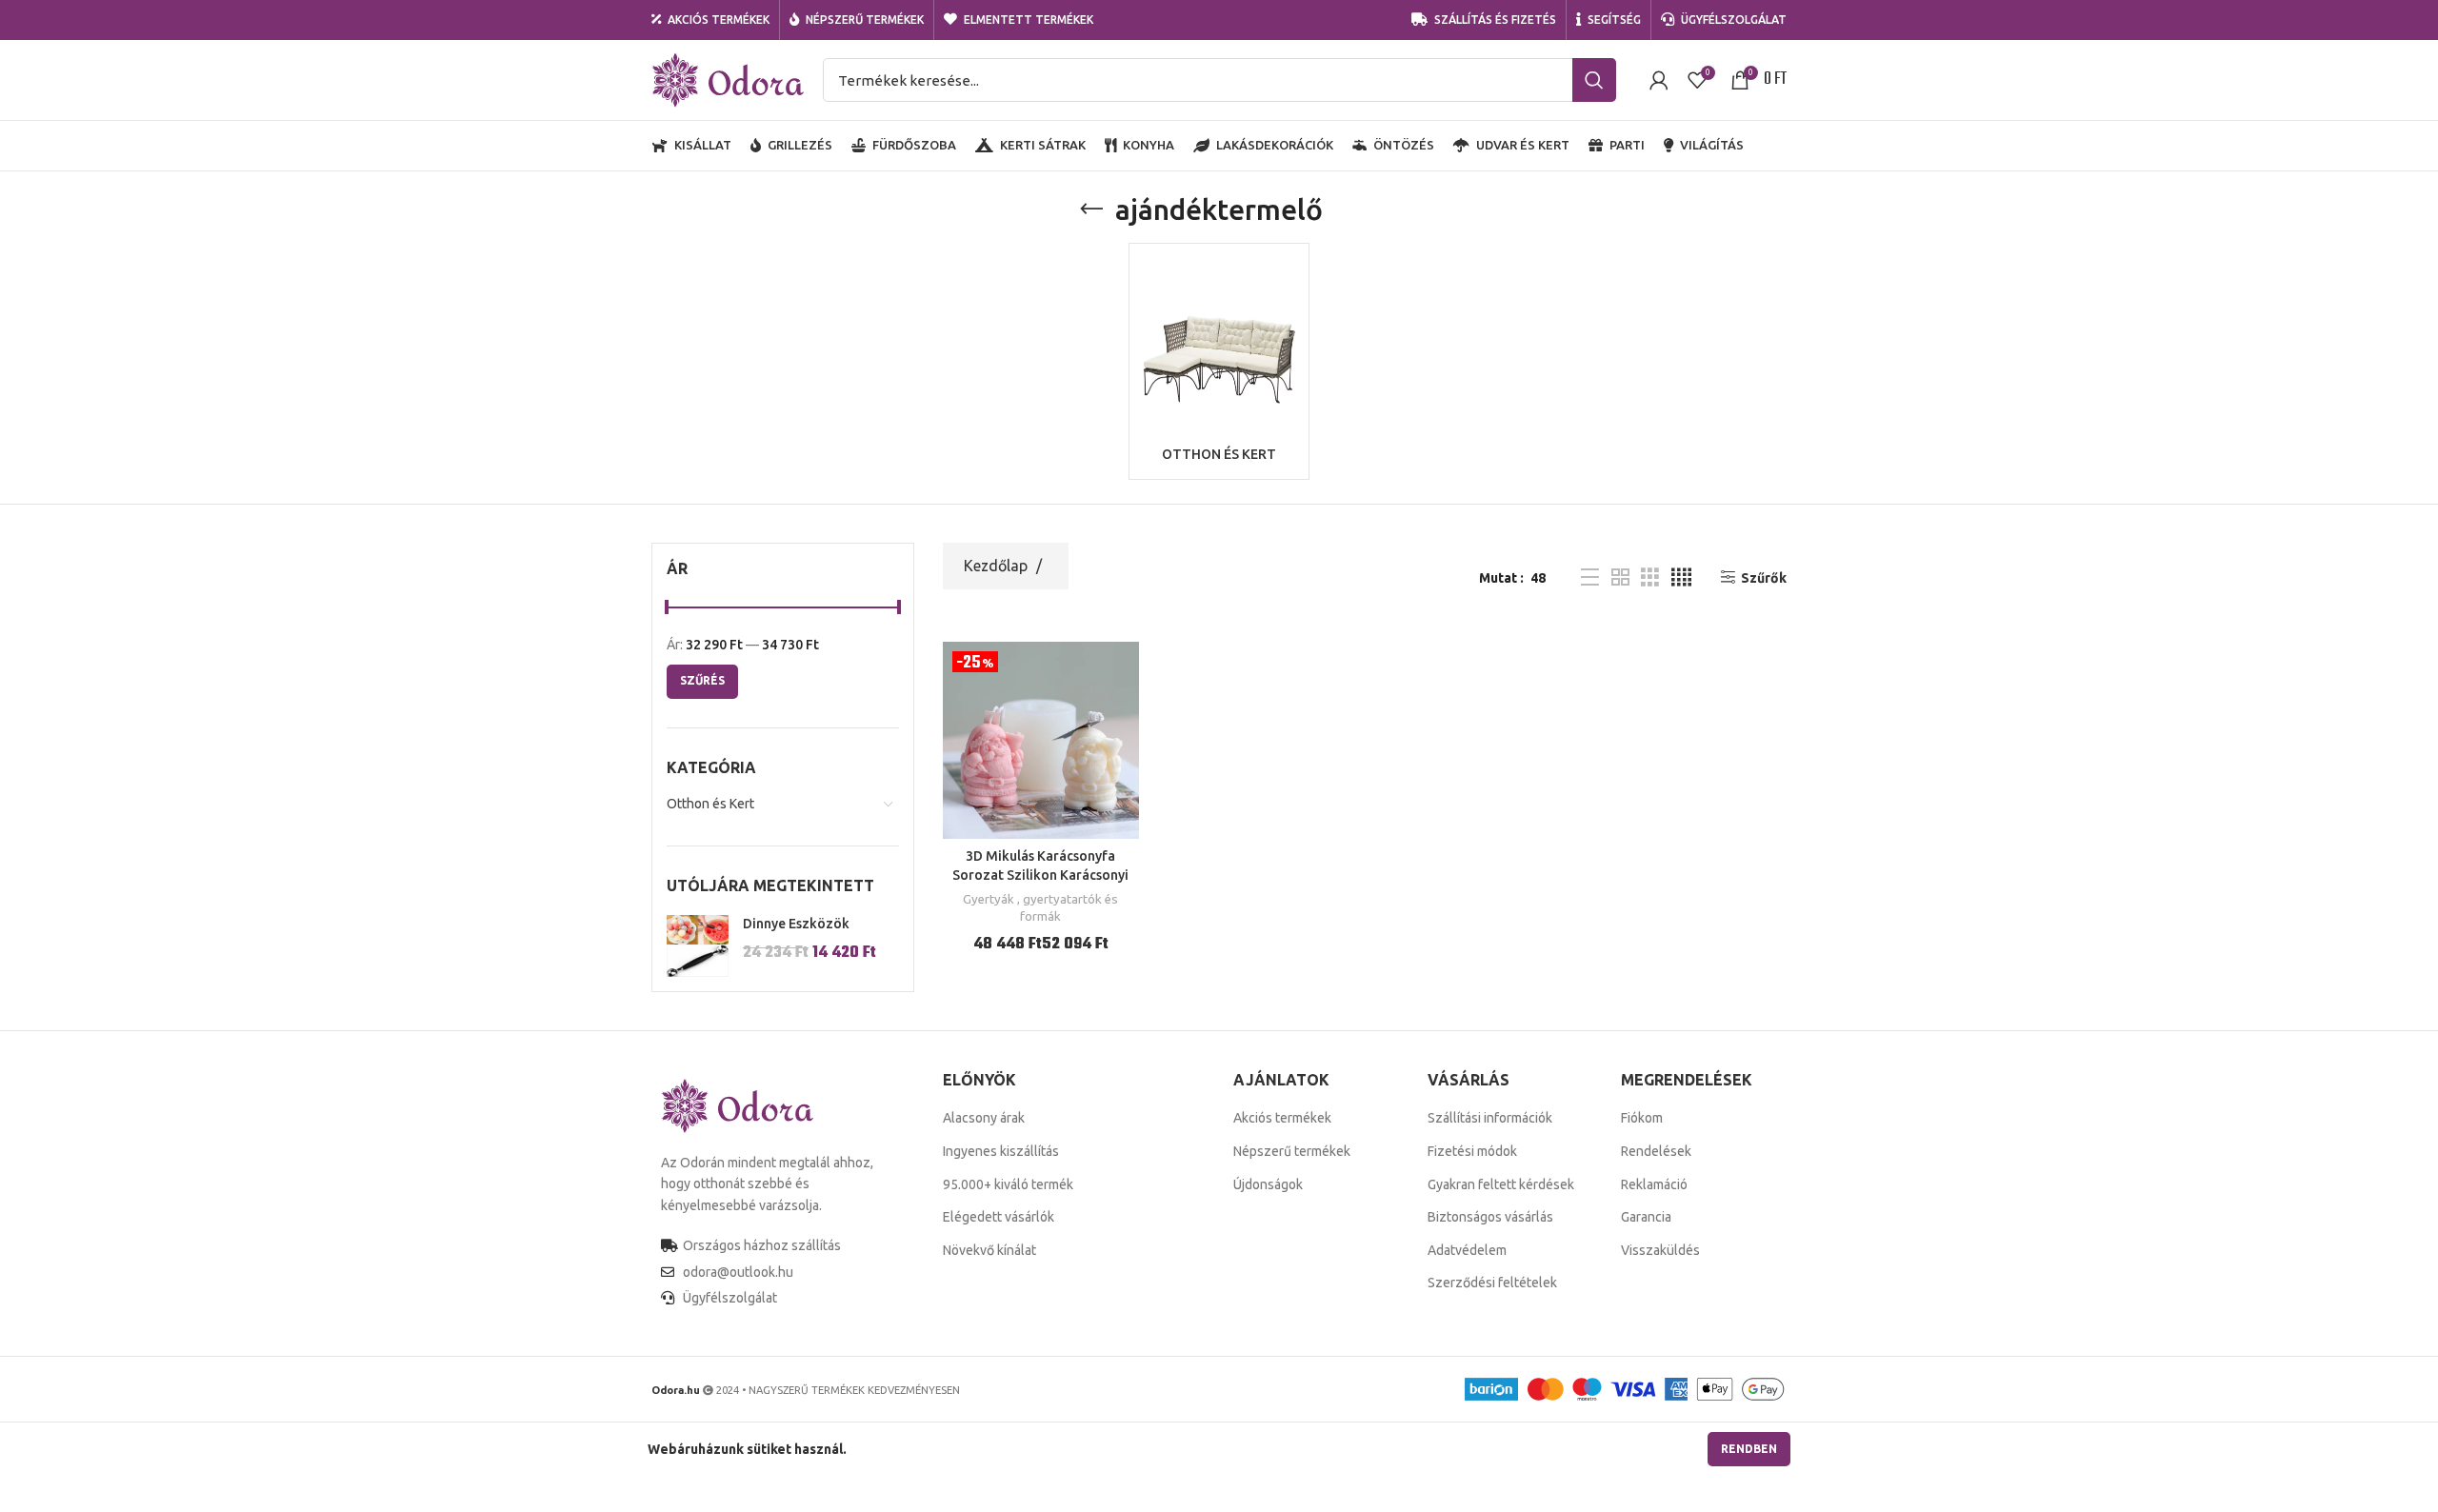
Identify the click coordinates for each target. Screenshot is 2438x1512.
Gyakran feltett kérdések (1501, 1184)
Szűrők (1764, 578)
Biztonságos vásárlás (1490, 1217)
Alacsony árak (984, 1118)
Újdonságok (1268, 1184)
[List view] (1590, 577)
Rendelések (1656, 1151)
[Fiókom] (1659, 80)
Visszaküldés (1660, 1250)
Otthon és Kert (710, 804)
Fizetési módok (1472, 1151)
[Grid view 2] (1620, 577)
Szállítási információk (1490, 1118)
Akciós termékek (1282, 1118)
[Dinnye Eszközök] (698, 946)
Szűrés (702, 680)
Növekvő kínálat (989, 1250)
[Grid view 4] (1681, 577)
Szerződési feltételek (1492, 1283)
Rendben (1749, 1449)
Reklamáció (1654, 1184)
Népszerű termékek (1292, 1151)
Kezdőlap (998, 566)
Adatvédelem (1467, 1250)
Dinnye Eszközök (796, 924)
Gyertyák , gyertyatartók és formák (1040, 908)
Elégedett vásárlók (999, 1217)
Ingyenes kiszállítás (1001, 1151)
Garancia (1646, 1217)
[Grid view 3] (1650, 577)
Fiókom (1642, 1118)
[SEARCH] (1594, 80)
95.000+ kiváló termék (1008, 1184)
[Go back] (1091, 209)
